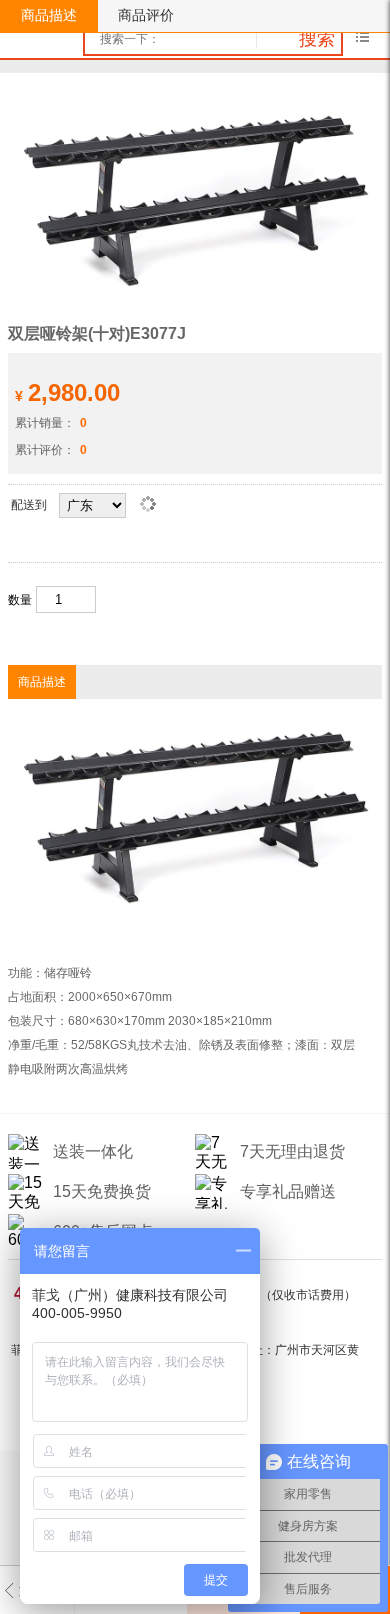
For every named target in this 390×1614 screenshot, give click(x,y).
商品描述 (49, 15)
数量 (20, 600)
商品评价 (146, 15)
